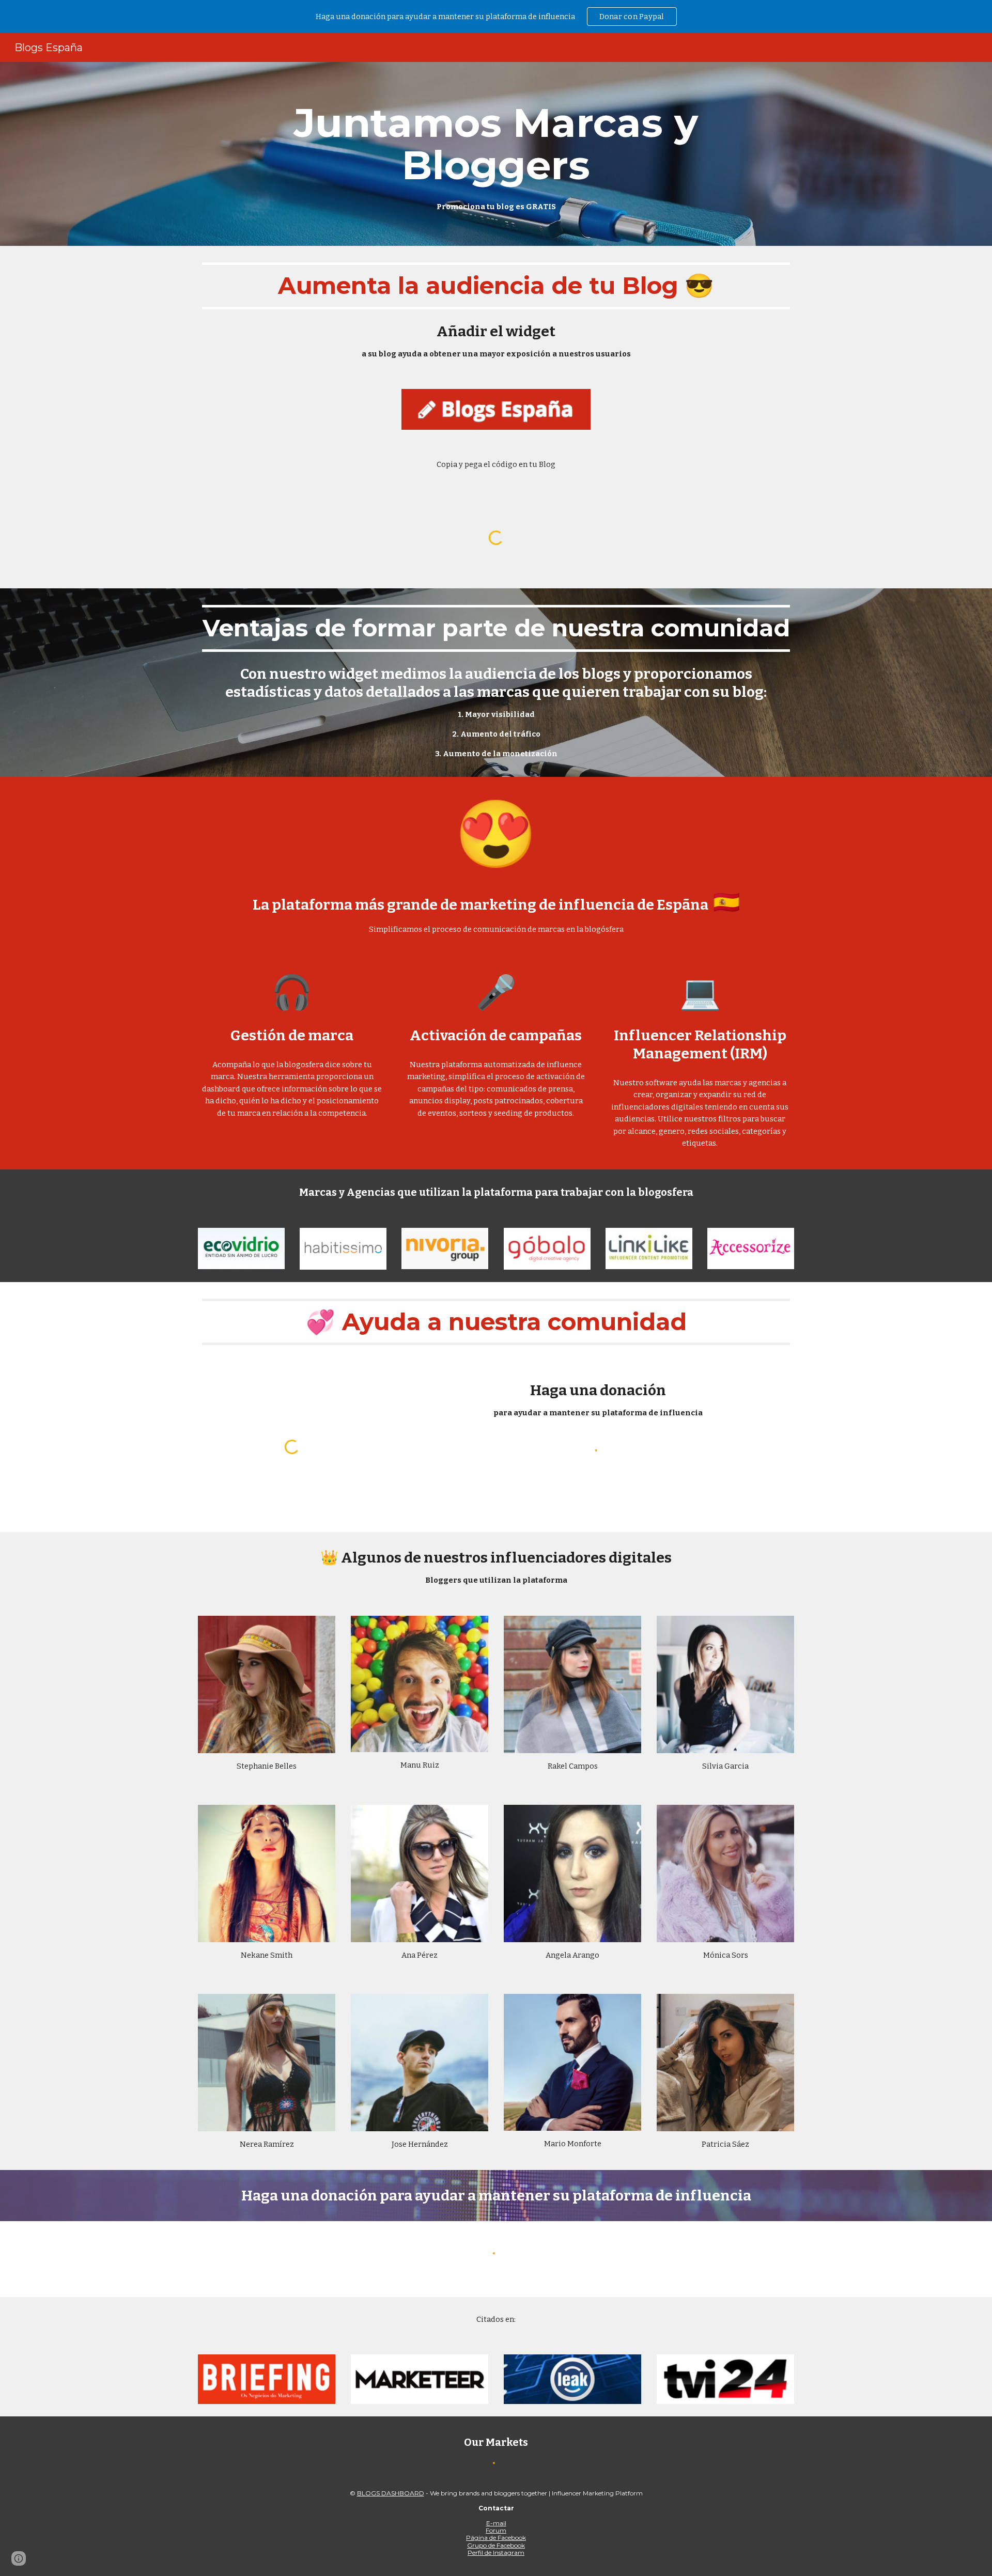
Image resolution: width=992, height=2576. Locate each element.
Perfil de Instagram (496, 2552)
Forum (496, 2530)
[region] (496, 17)
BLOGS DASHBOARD (391, 2493)
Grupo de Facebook (496, 2545)
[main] (496, 154)
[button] (19, 2558)
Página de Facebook (496, 2538)
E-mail (496, 2523)
